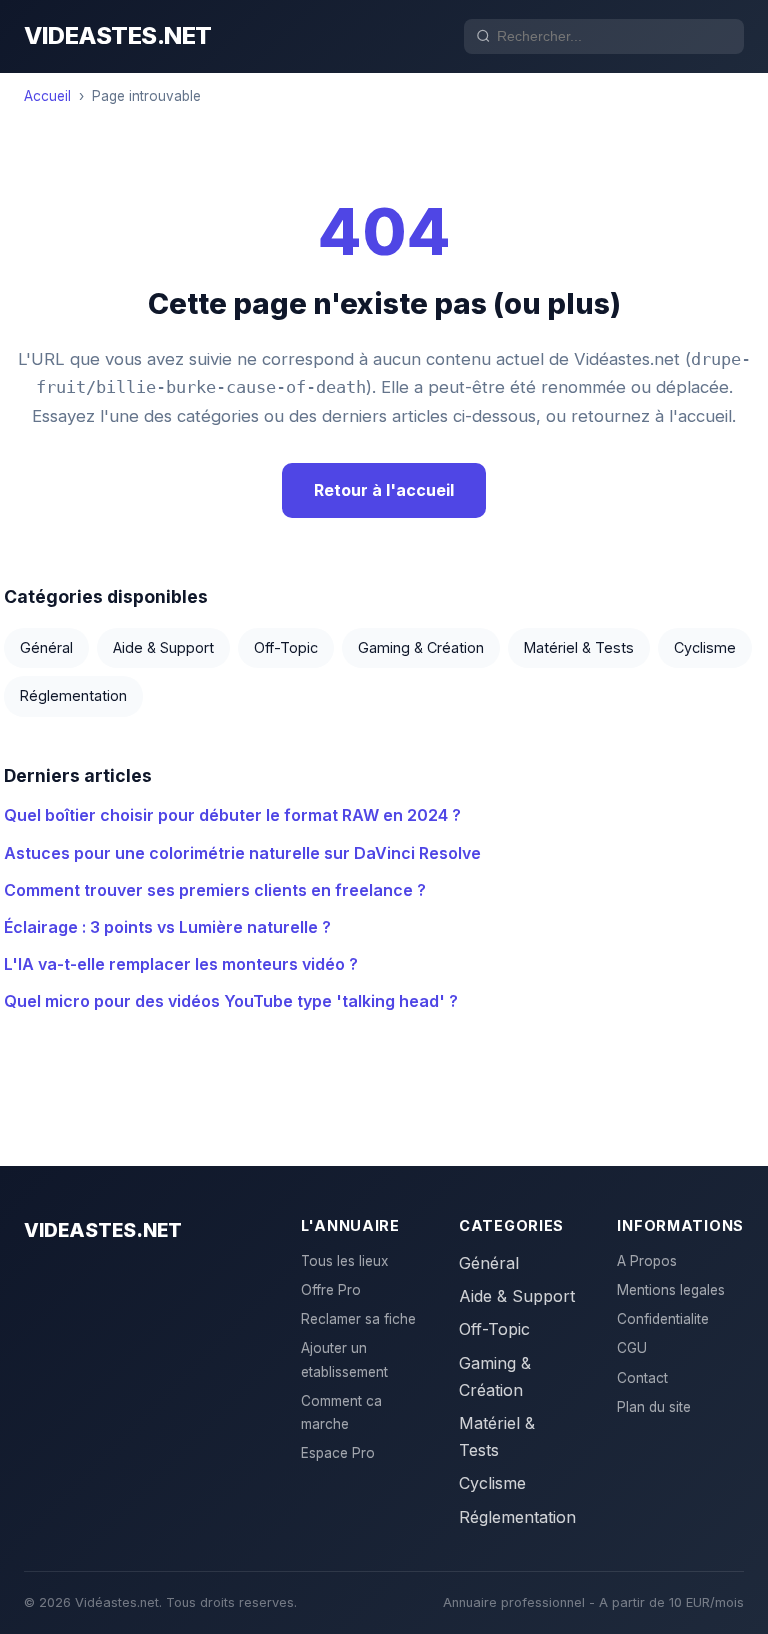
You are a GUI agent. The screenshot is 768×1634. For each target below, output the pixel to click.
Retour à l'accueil (384, 490)
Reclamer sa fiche (358, 1319)
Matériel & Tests (579, 647)
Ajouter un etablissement (344, 1359)
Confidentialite (663, 1319)
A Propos (647, 1261)
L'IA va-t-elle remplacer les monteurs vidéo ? (181, 964)
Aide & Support (163, 647)
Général (46, 647)
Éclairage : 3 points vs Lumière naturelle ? (167, 927)
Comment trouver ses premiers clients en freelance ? (215, 890)
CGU (632, 1348)
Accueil (47, 96)
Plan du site (654, 1407)
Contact (642, 1378)
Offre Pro (331, 1290)
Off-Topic (286, 647)
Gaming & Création (421, 647)
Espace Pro (338, 1453)
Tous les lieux (344, 1261)
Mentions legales (671, 1290)
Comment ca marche (341, 1412)
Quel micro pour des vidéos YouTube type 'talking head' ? (231, 1001)
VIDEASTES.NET (118, 35)
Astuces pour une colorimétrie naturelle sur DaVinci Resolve (242, 853)
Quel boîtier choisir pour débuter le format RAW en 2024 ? (232, 815)
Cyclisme (705, 647)
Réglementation (73, 695)
